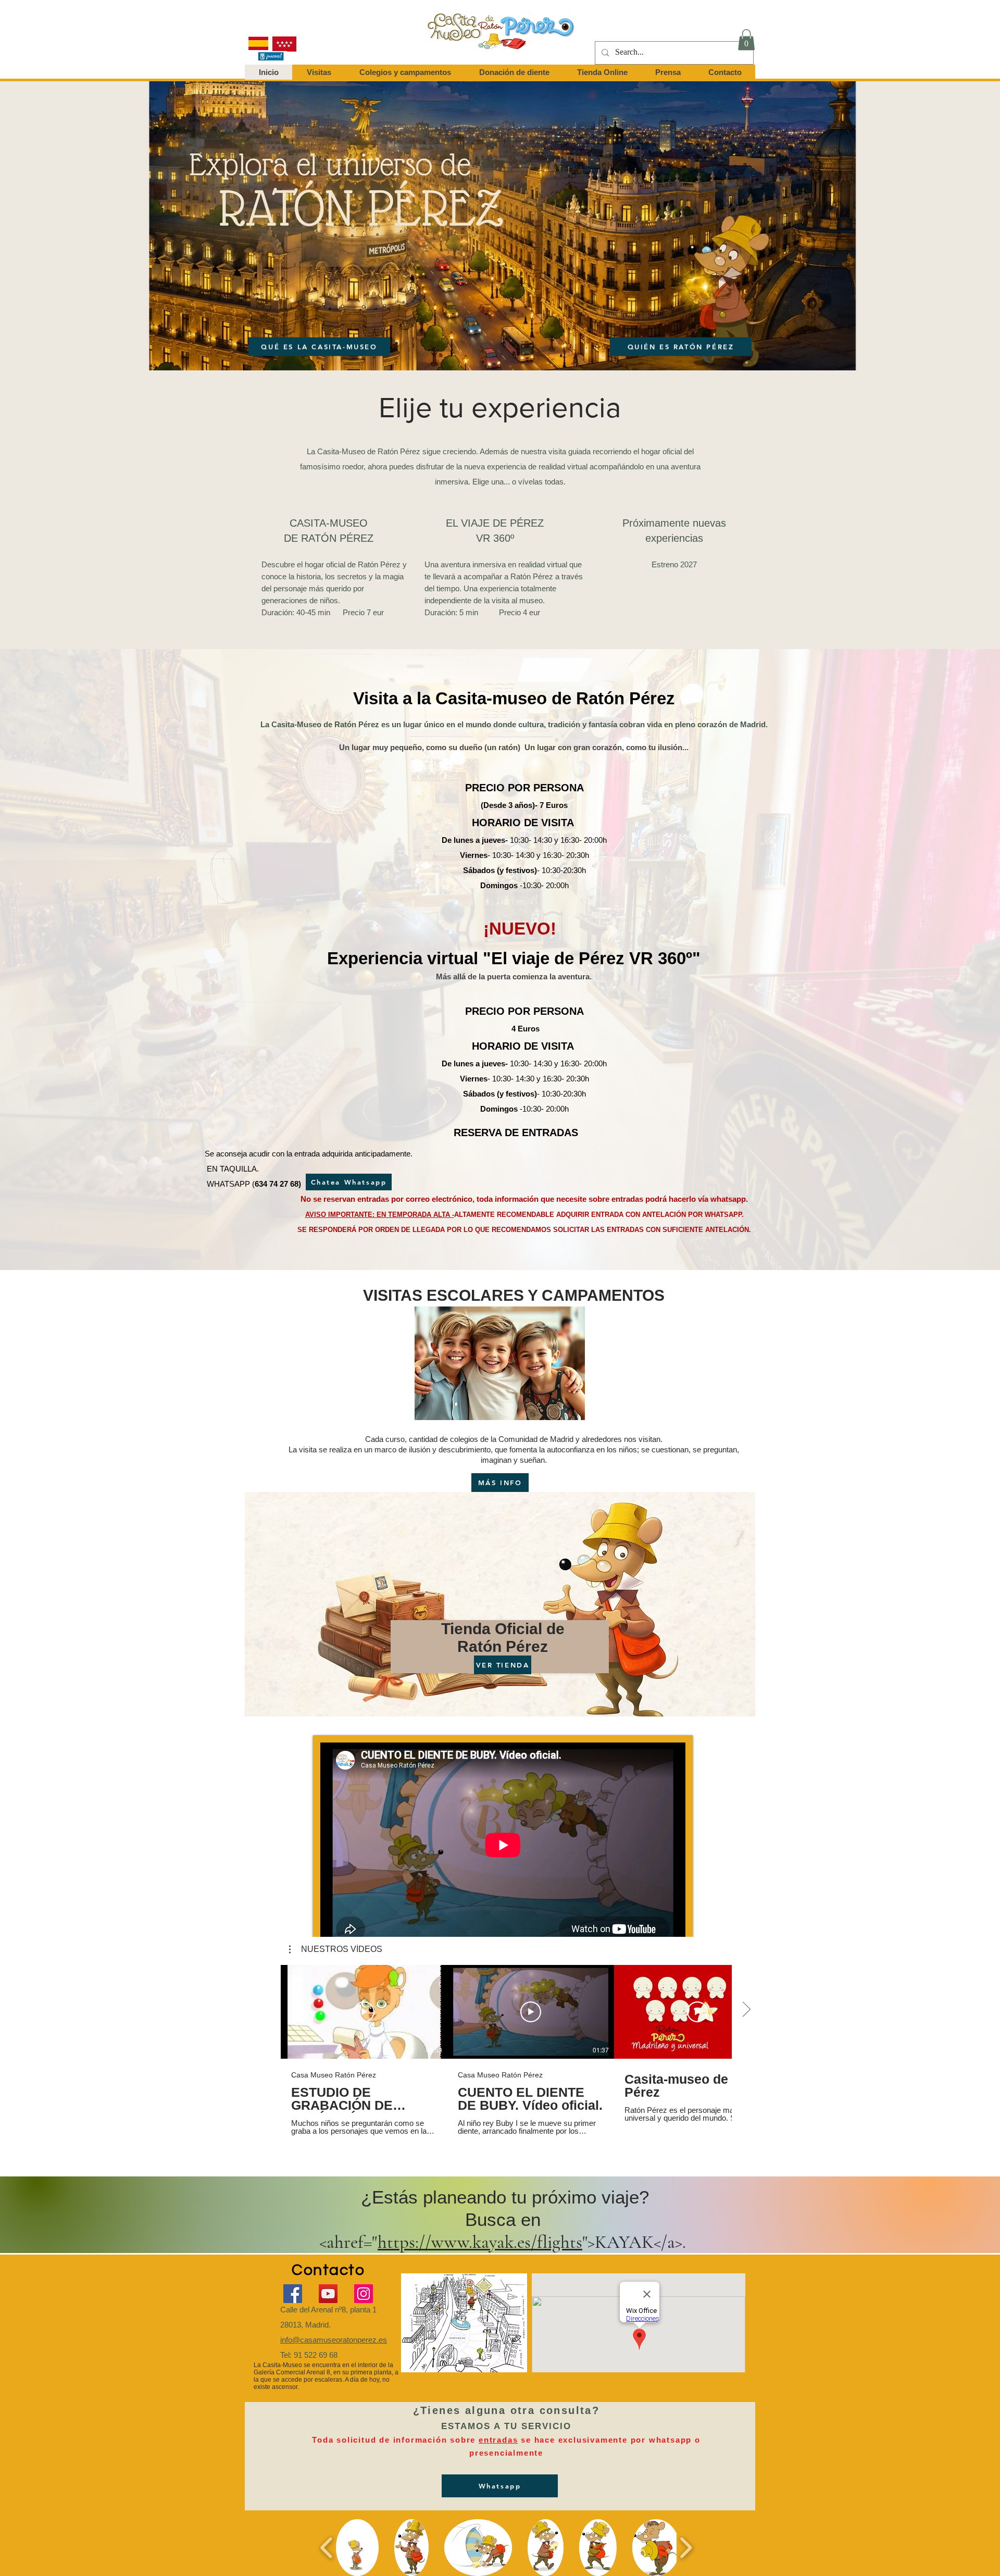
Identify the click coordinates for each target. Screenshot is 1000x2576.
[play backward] (327, 2548)
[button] (746, 40)
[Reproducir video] (364, 2012)
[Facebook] (293, 2294)
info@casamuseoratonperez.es (334, 2340)
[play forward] (686, 2548)
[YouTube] (328, 2294)
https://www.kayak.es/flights (480, 2242)
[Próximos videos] (746, 2010)
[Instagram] (364, 2294)
